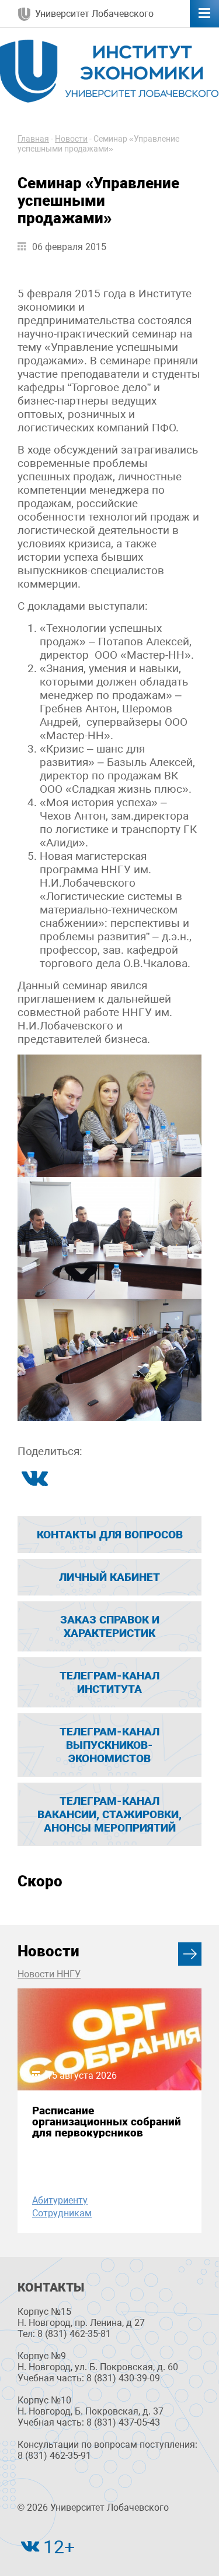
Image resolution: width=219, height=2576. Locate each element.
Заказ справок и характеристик (110, 1626)
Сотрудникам (62, 2213)
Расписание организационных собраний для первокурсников (107, 2122)
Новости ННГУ (49, 1974)
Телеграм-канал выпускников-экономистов (109, 1745)
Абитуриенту (60, 2200)
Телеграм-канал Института (109, 1682)
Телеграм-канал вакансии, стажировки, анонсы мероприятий (109, 1814)
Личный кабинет (109, 1577)
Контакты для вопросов (110, 1535)
